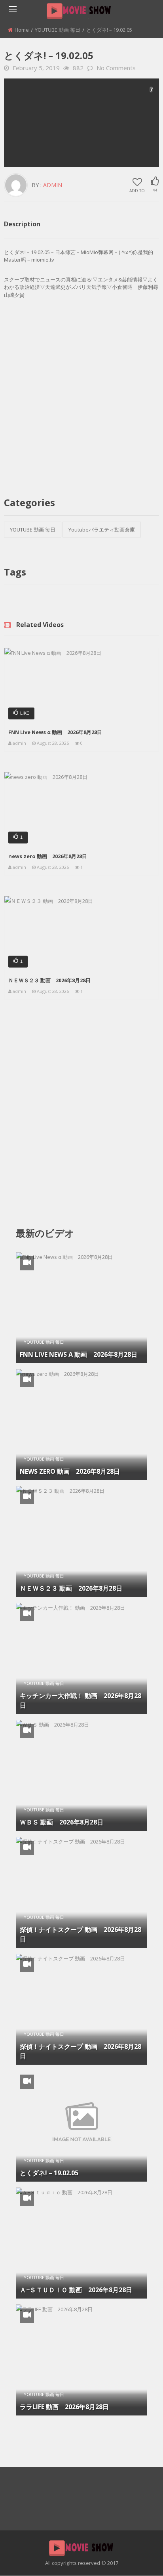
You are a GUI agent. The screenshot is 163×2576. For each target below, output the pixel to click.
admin (53, 185)
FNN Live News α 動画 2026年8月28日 (55, 732)
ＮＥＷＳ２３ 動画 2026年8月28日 (49, 980)
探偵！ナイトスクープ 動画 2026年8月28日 (81, 1934)
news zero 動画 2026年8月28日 (48, 856)
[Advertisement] (81, 122)
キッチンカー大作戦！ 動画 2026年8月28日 (81, 1700)
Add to (137, 190)
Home (22, 30)
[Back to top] (137, 2558)
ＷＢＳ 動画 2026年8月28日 (62, 1822)
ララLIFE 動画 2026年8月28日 (64, 2407)
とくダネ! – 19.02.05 (49, 2173)
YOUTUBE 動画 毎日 (58, 30)
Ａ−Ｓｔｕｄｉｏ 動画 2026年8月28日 (76, 2290)
